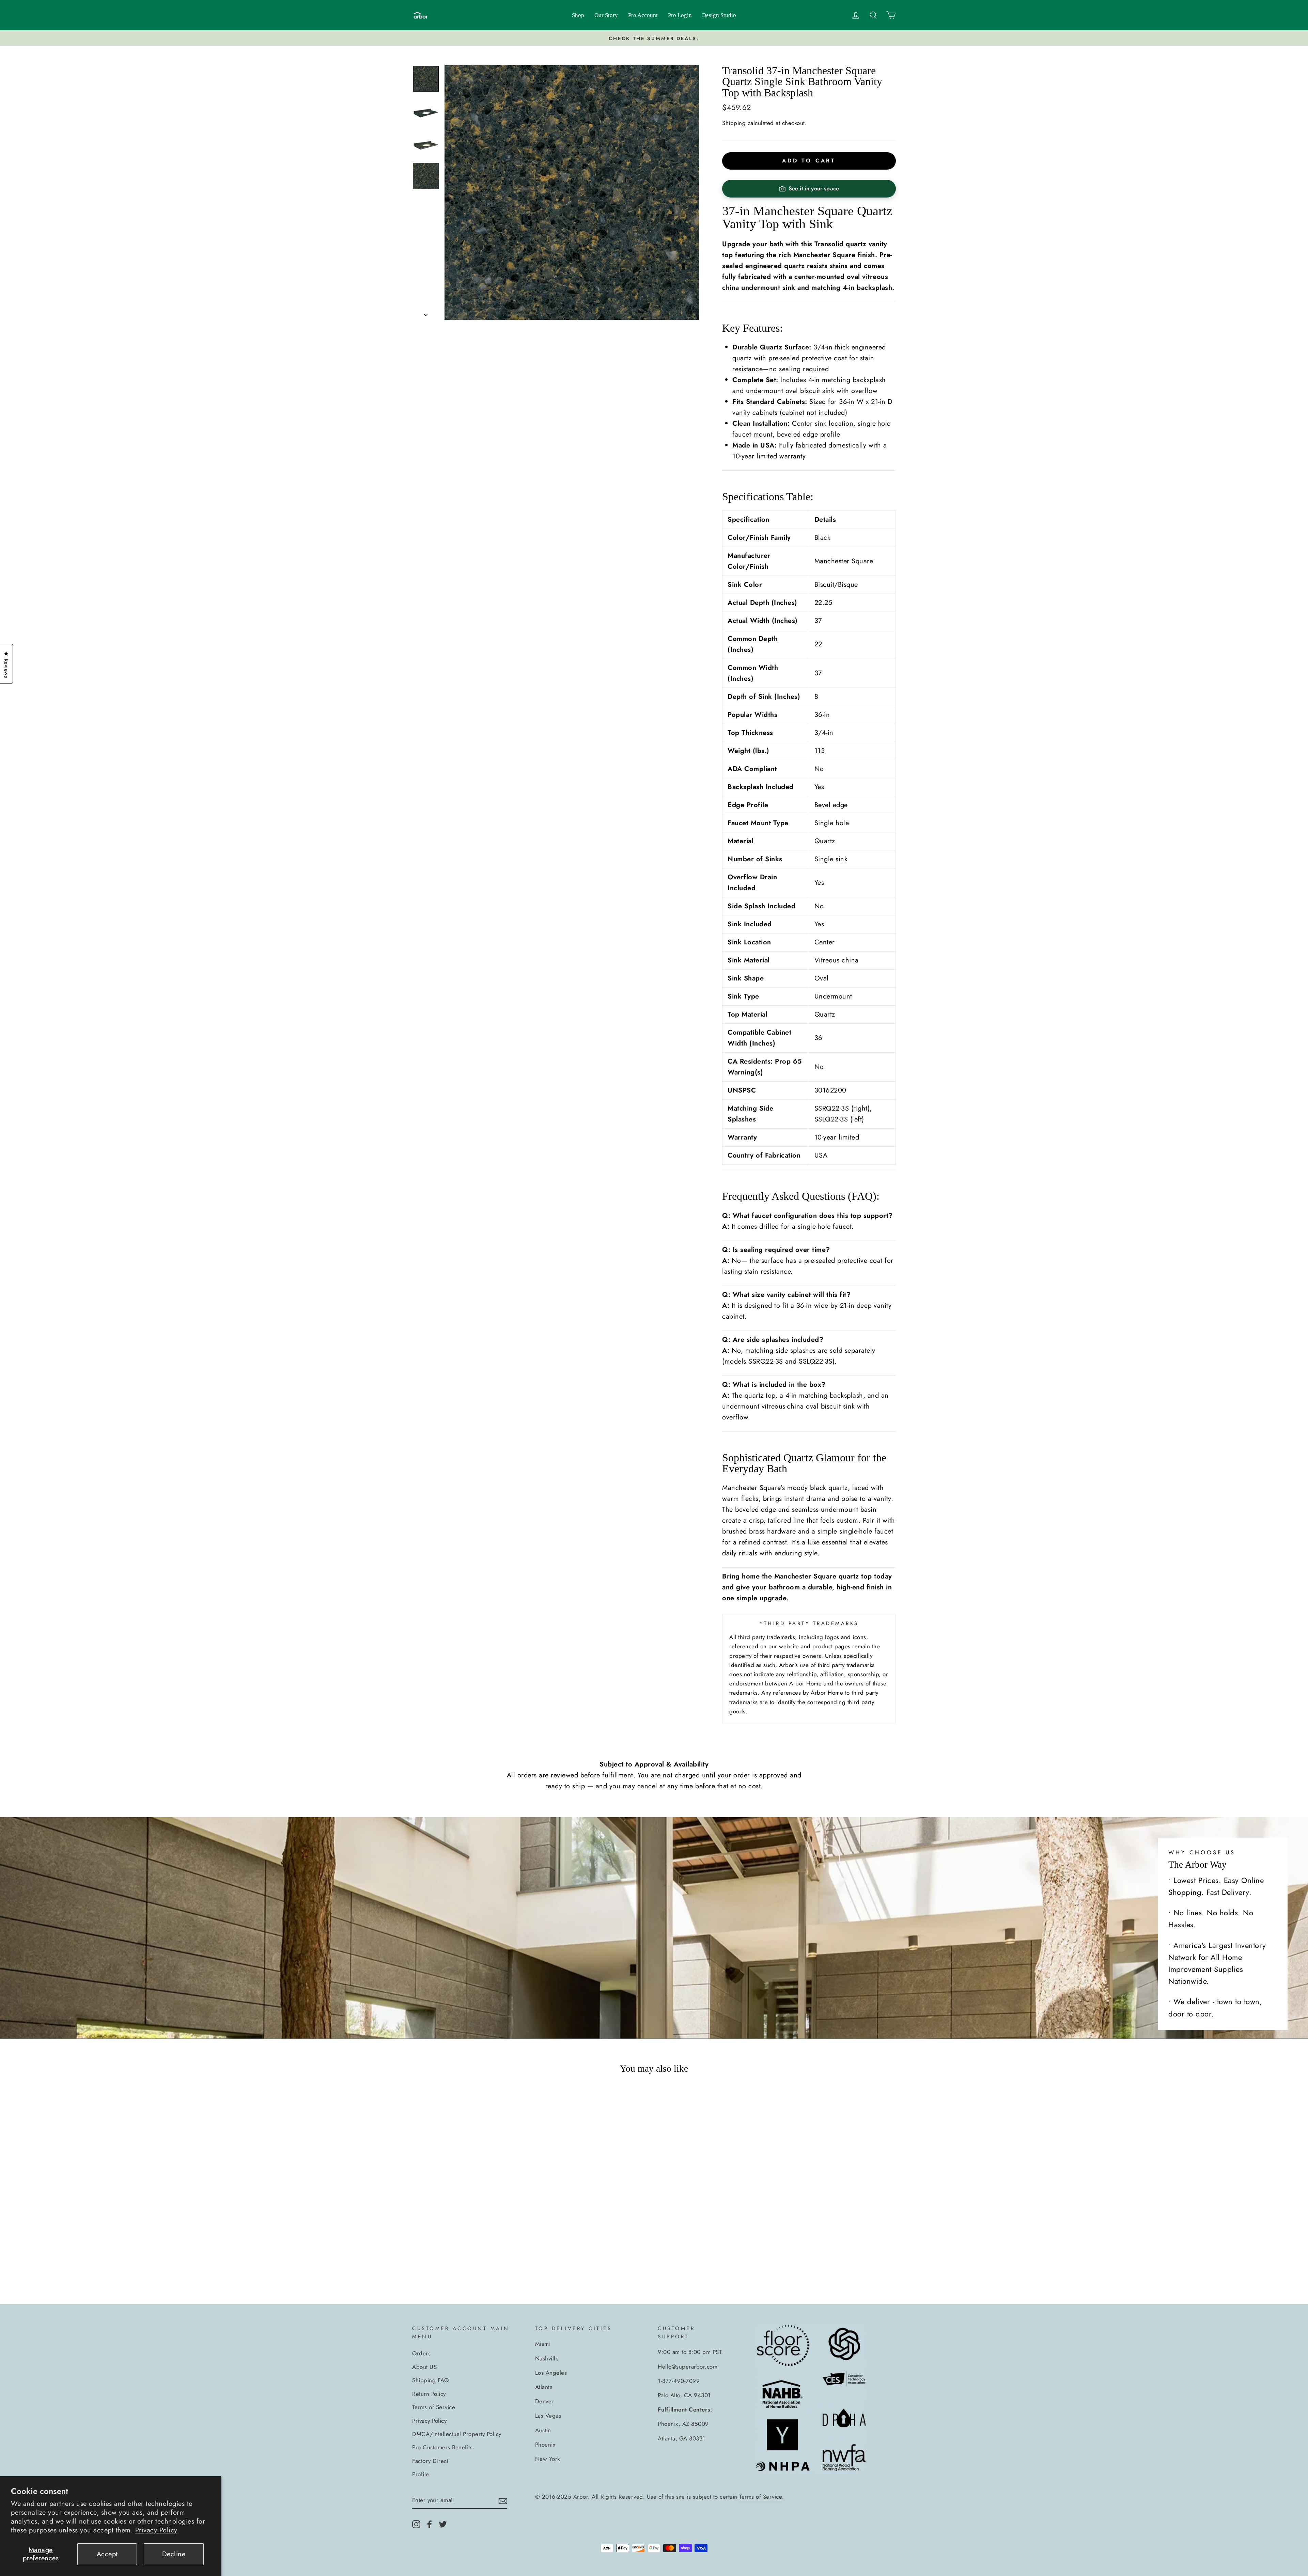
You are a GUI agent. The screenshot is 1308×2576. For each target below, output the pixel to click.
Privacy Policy (156, 2530)
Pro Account (643, 15)
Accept (107, 2554)
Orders (421, 2353)
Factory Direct (430, 2461)
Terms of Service (434, 2407)
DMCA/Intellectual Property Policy (457, 2434)
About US (424, 2367)
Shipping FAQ (430, 2380)
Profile (421, 2474)
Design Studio (719, 15)
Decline (174, 2554)
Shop (578, 15)
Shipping (734, 123)
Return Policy (429, 2394)
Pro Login (680, 15)
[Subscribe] (503, 2500)
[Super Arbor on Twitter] (443, 2524)
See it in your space (814, 189)
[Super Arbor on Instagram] (416, 2524)
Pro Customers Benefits (442, 2447)
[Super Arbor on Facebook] (430, 2524)
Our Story (606, 15)
